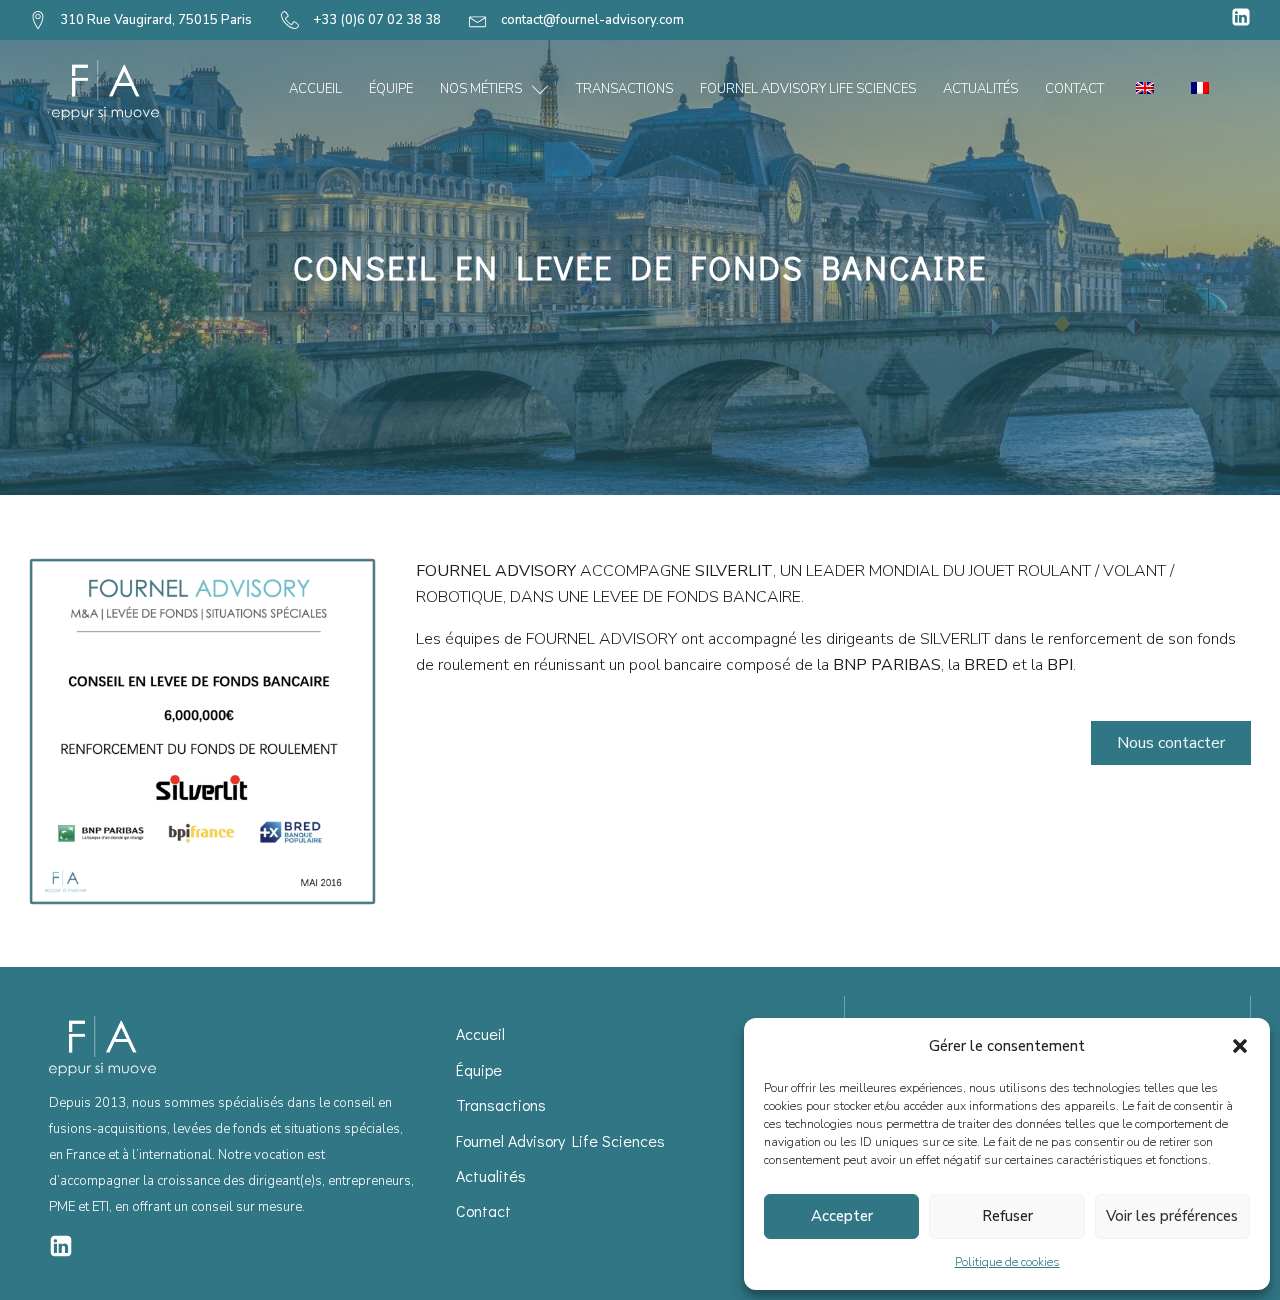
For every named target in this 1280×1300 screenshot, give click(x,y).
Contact (1074, 89)
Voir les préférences (1172, 1216)
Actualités (980, 89)
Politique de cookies (1007, 1262)
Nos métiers (481, 89)
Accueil (315, 89)
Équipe (391, 89)
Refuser (1007, 1216)
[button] (1240, 1046)
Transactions (624, 89)
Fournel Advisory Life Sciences (808, 89)
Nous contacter (1171, 743)
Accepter (842, 1216)
